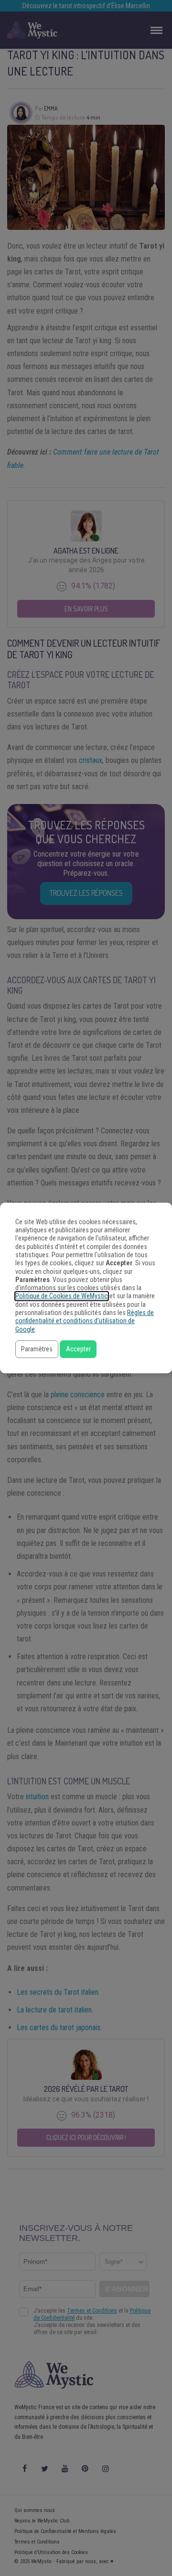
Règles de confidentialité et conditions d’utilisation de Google (85, 1321)
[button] (37, 1349)
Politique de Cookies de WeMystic (62, 1296)
